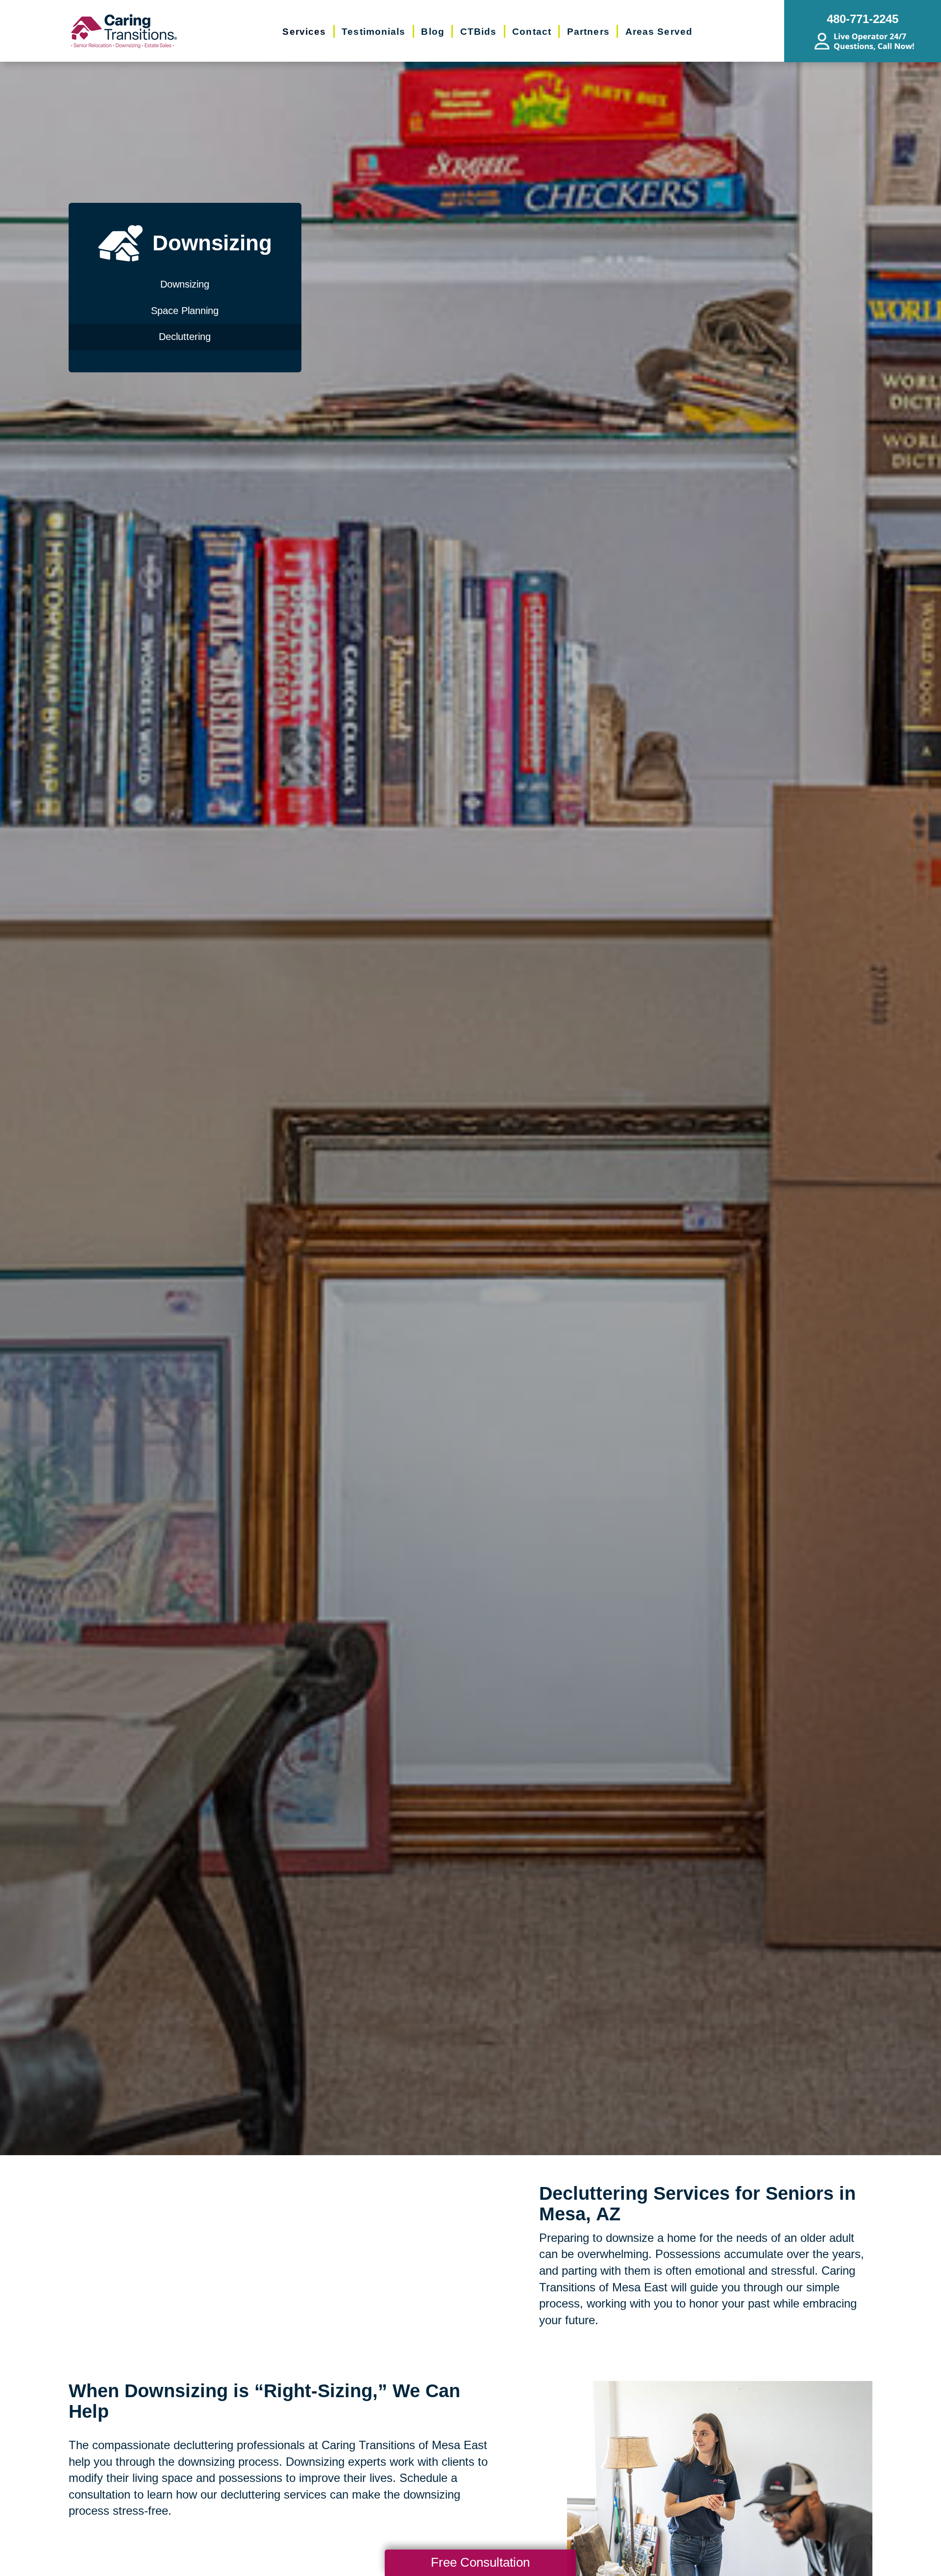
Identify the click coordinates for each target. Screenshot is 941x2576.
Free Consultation (480, 2562)
